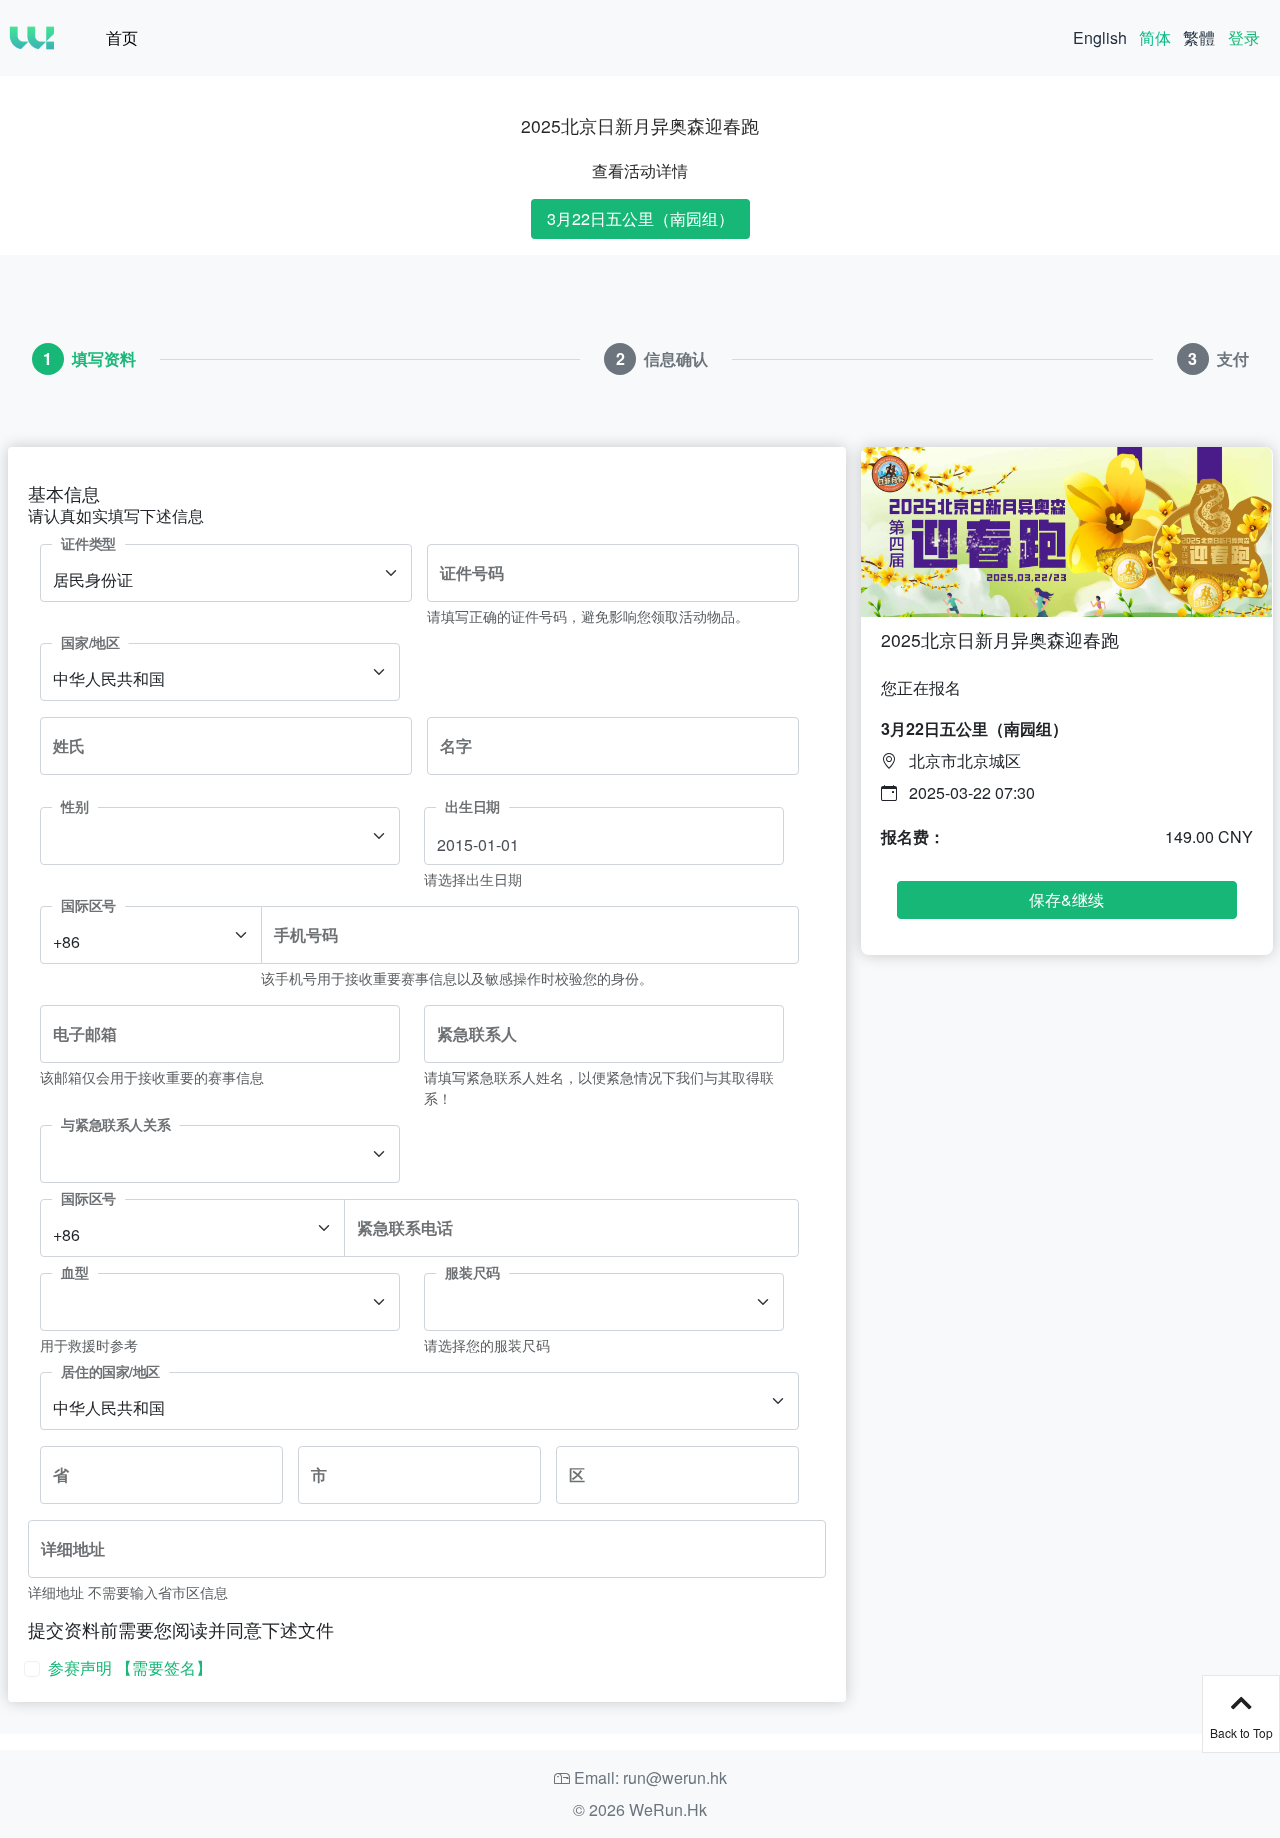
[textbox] (208, 843)
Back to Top (1241, 1732)
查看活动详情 (640, 170)
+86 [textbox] (66, 941)
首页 (122, 37)
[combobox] (226, 573)
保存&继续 (1066, 899)
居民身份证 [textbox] (93, 579)
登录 (1244, 37)
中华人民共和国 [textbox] (109, 678)
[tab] (84, 359)
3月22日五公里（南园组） (640, 218)
